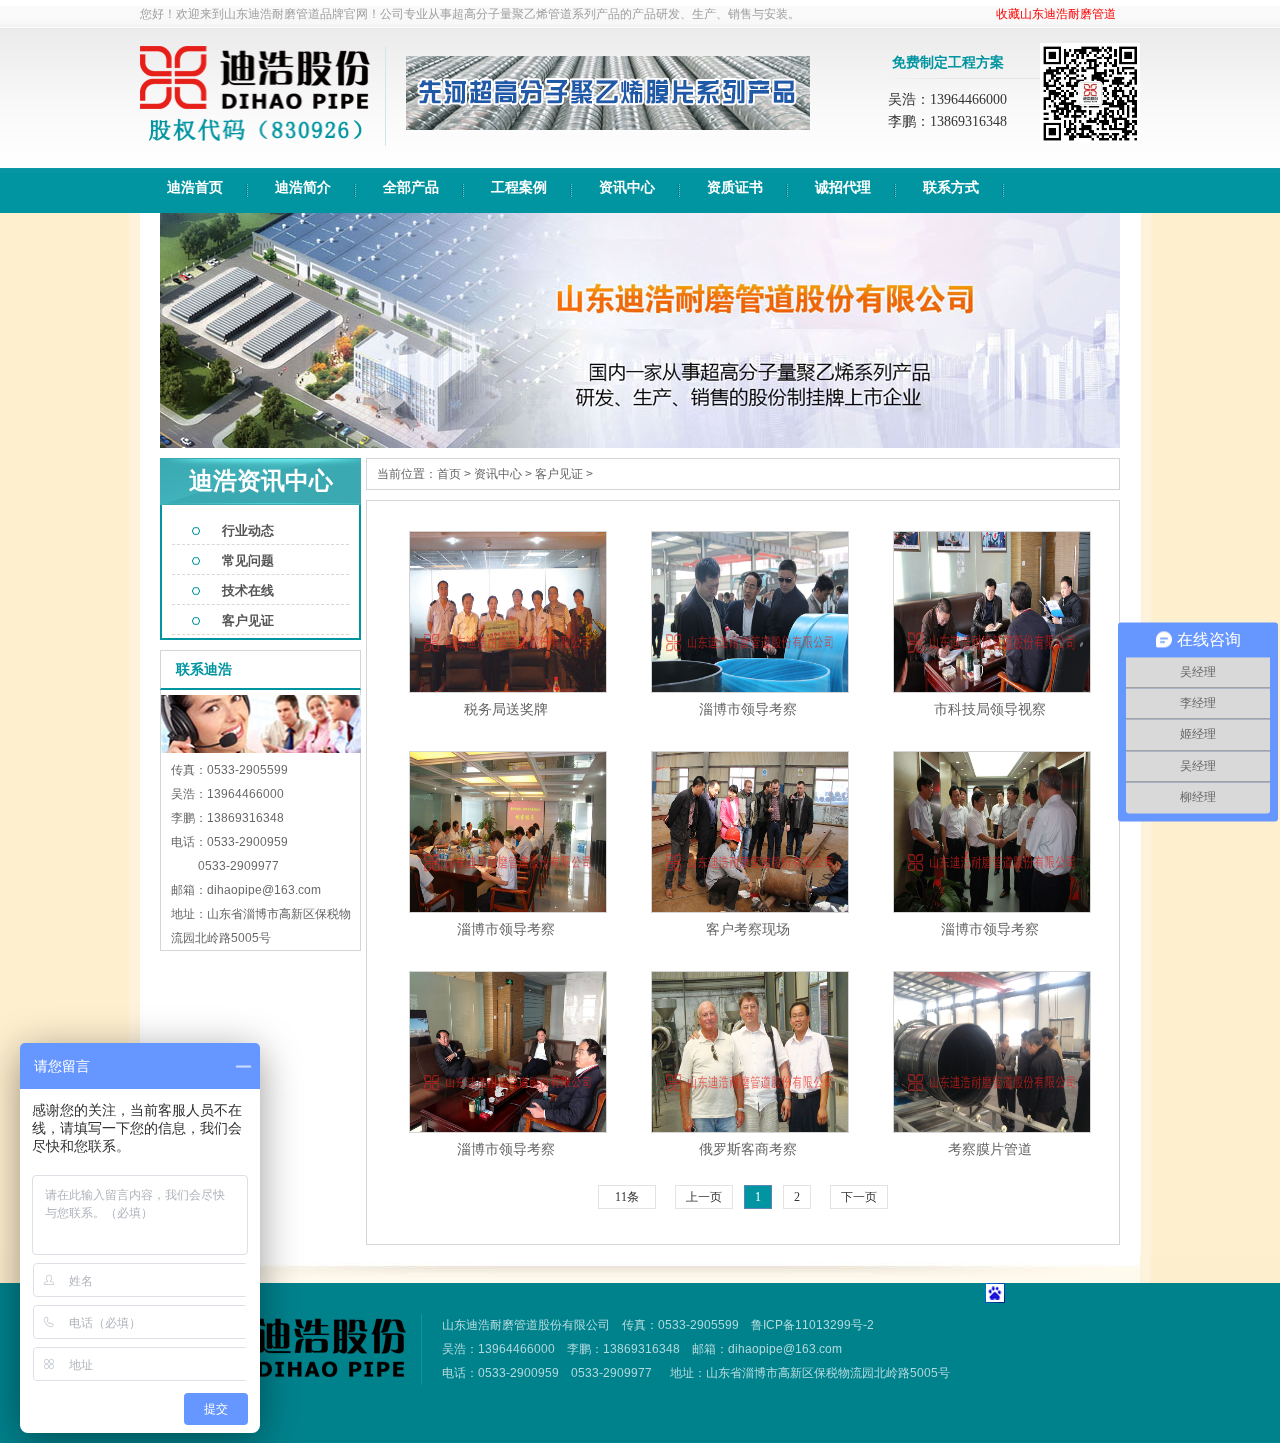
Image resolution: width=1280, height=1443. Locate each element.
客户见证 (248, 620)
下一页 (859, 1197)
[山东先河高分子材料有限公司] (608, 121)
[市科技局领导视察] (992, 688)
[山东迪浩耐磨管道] (290, 1373)
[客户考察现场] (750, 908)
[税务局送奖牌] (508, 688)
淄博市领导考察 (748, 709)
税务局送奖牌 (506, 709)
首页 (449, 474)
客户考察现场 (748, 929)
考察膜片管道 (990, 1149)
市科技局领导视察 (990, 709)
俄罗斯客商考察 (748, 1149)
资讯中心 (498, 474)
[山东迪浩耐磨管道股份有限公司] (255, 142)
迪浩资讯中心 (261, 481)
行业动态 (248, 530)
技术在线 (248, 590)
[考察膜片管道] (992, 1128)
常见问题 (248, 560)
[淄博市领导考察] (750, 688)
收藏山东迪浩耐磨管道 (1056, 14)
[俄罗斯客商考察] (750, 1128)
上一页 (704, 1197)
